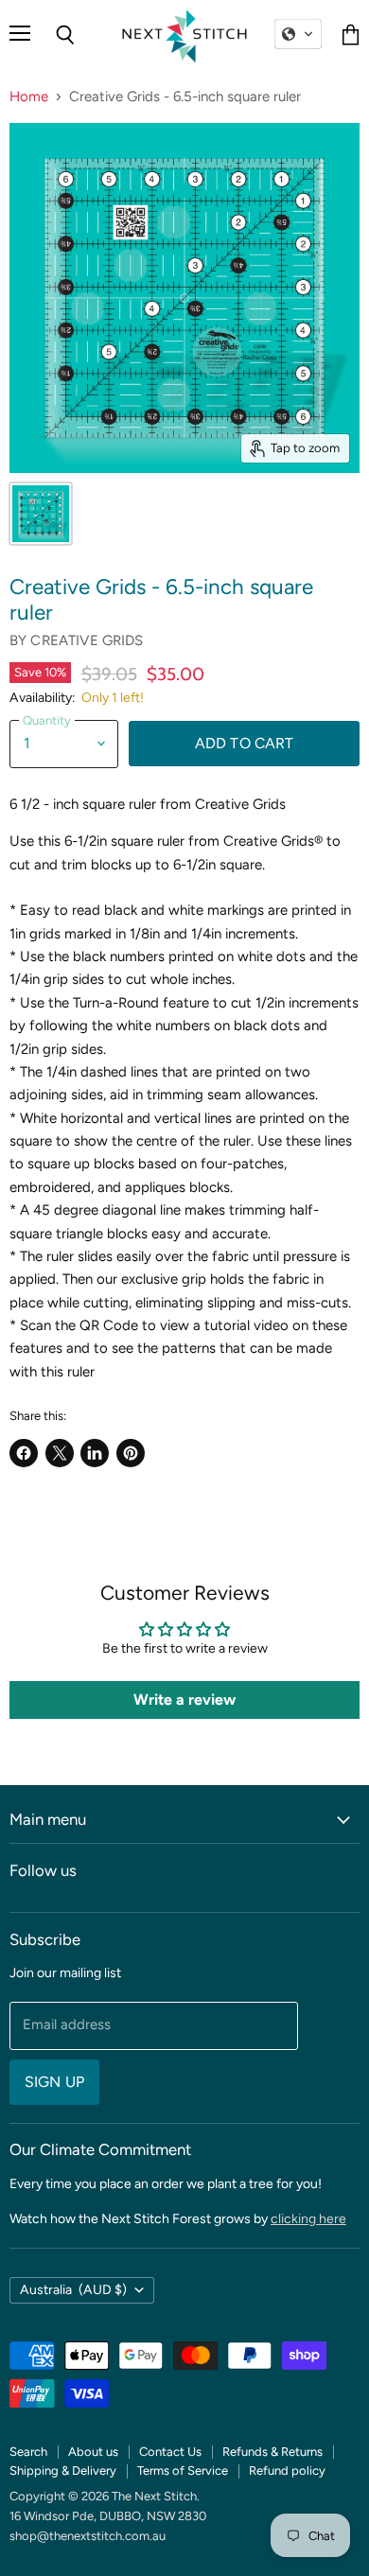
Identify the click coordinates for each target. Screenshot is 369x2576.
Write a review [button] (184, 1700)
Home (29, 97)
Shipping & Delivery (63, 2471)
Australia (73, 2290)
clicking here (308, 2219)
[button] (298, 34)
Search (28, 2452)
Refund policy (287, 2471)
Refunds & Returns (272, 2452)
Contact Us (170, 2452)
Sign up (54, 2082)
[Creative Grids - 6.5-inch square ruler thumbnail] (41, 514)
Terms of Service (183, 2471)
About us (93, 2452)
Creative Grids (87, 640)
